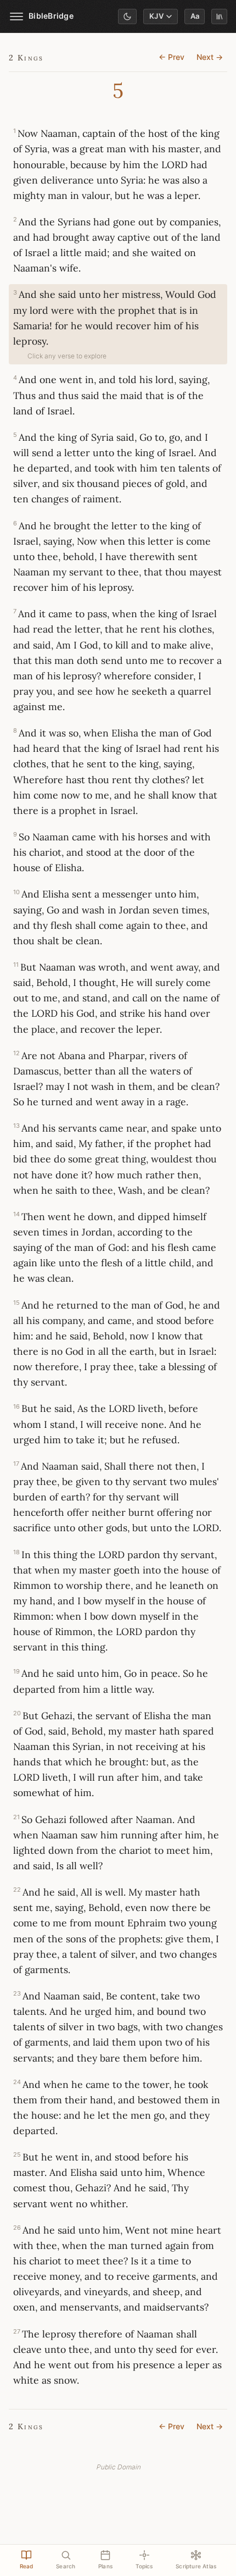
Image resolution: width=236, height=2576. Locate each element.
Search (66, 2566)
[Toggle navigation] (16, 16)
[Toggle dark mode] (127, 16)
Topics (144, 2566)
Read (27, 2566)
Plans (105, 2566)
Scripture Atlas (196, 2566)
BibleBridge (51, 16)
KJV (157, 16)
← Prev (172, 57)
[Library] (219, 16)
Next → (210, 57)
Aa (195, 16)
